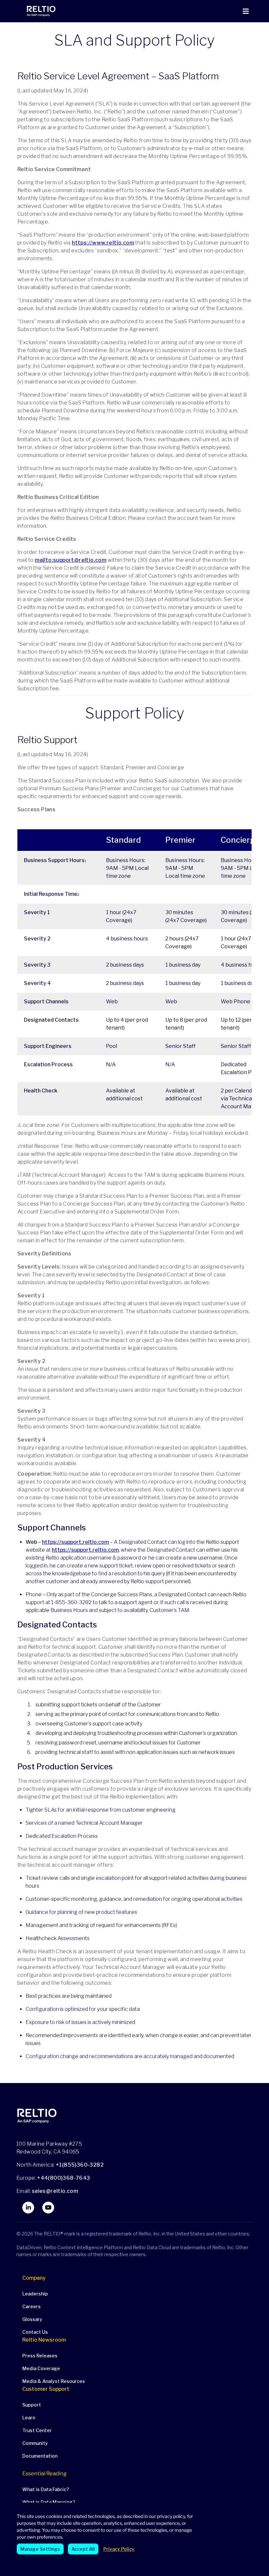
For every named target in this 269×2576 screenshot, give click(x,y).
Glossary (32, 2319)
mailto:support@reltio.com (71, 560)
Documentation (40, 2456)
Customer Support (46, 2389)
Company (34, 2278)
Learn (29, 2418)
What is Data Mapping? (49, 2502)
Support (32, 2405)
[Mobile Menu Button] (246, 11)
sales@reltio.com (54, 2191)
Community (35, 2443)
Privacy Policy (119, 2549)
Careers (31, 2306)
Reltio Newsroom (44, 2340)
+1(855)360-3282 (80, 2165)
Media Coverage (41, 2368)
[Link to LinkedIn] (28, 2208)
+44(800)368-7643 (63, 2178)
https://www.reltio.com (103, 243)
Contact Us (35, 2332)
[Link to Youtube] (48, 2208)
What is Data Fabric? (46, 2489)
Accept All (83, 2549)
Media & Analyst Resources (54, 2381)
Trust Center (37, 2430)
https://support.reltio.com (75, 1542)
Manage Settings (40, 2549)
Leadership (35, 2294)
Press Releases (40, 2356)
